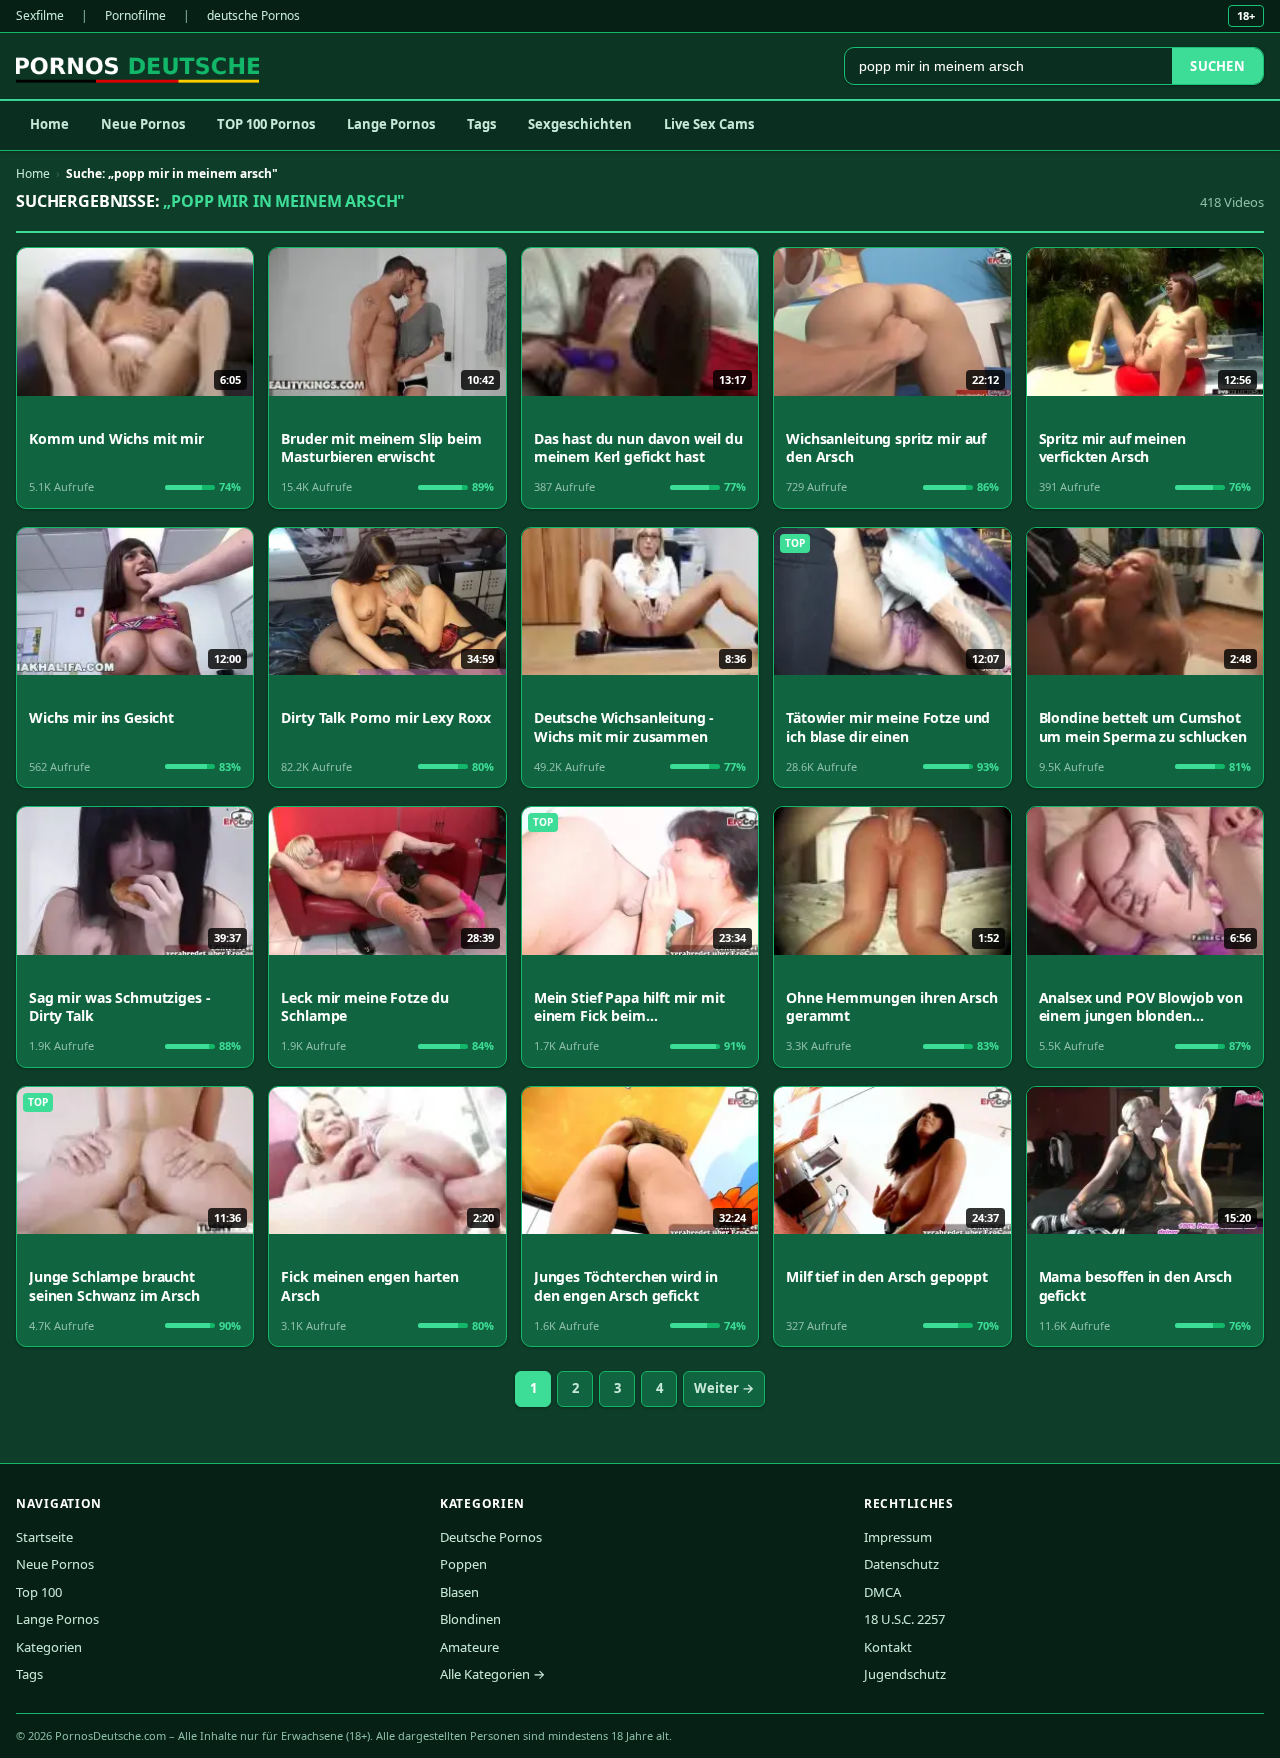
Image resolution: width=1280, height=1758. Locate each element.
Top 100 (39, 1592)
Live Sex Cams (709, 124)
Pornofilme (135, 15)
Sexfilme (40, 15)
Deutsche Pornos (491, 1537)
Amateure (469, 1647)
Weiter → (724, 1388)
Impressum (898, 1537)
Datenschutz (901, 1564)
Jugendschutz (905, 1674)
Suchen (1217, 66)
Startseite (44, 1537)
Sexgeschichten (580, 124)
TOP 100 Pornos (266, 124)
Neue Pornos (143, 124)
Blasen (459, 1592)
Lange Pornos (391, 124)
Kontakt (888, 1647)
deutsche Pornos (253, 15)
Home (49, 124)
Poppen (463, 1564)
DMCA (882, 1592)
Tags (481, 124)
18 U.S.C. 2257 (904, 1619)
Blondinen (470, 1619)
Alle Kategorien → (492, 1674)
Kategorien (49, 1647)
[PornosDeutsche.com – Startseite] (137, 66)
